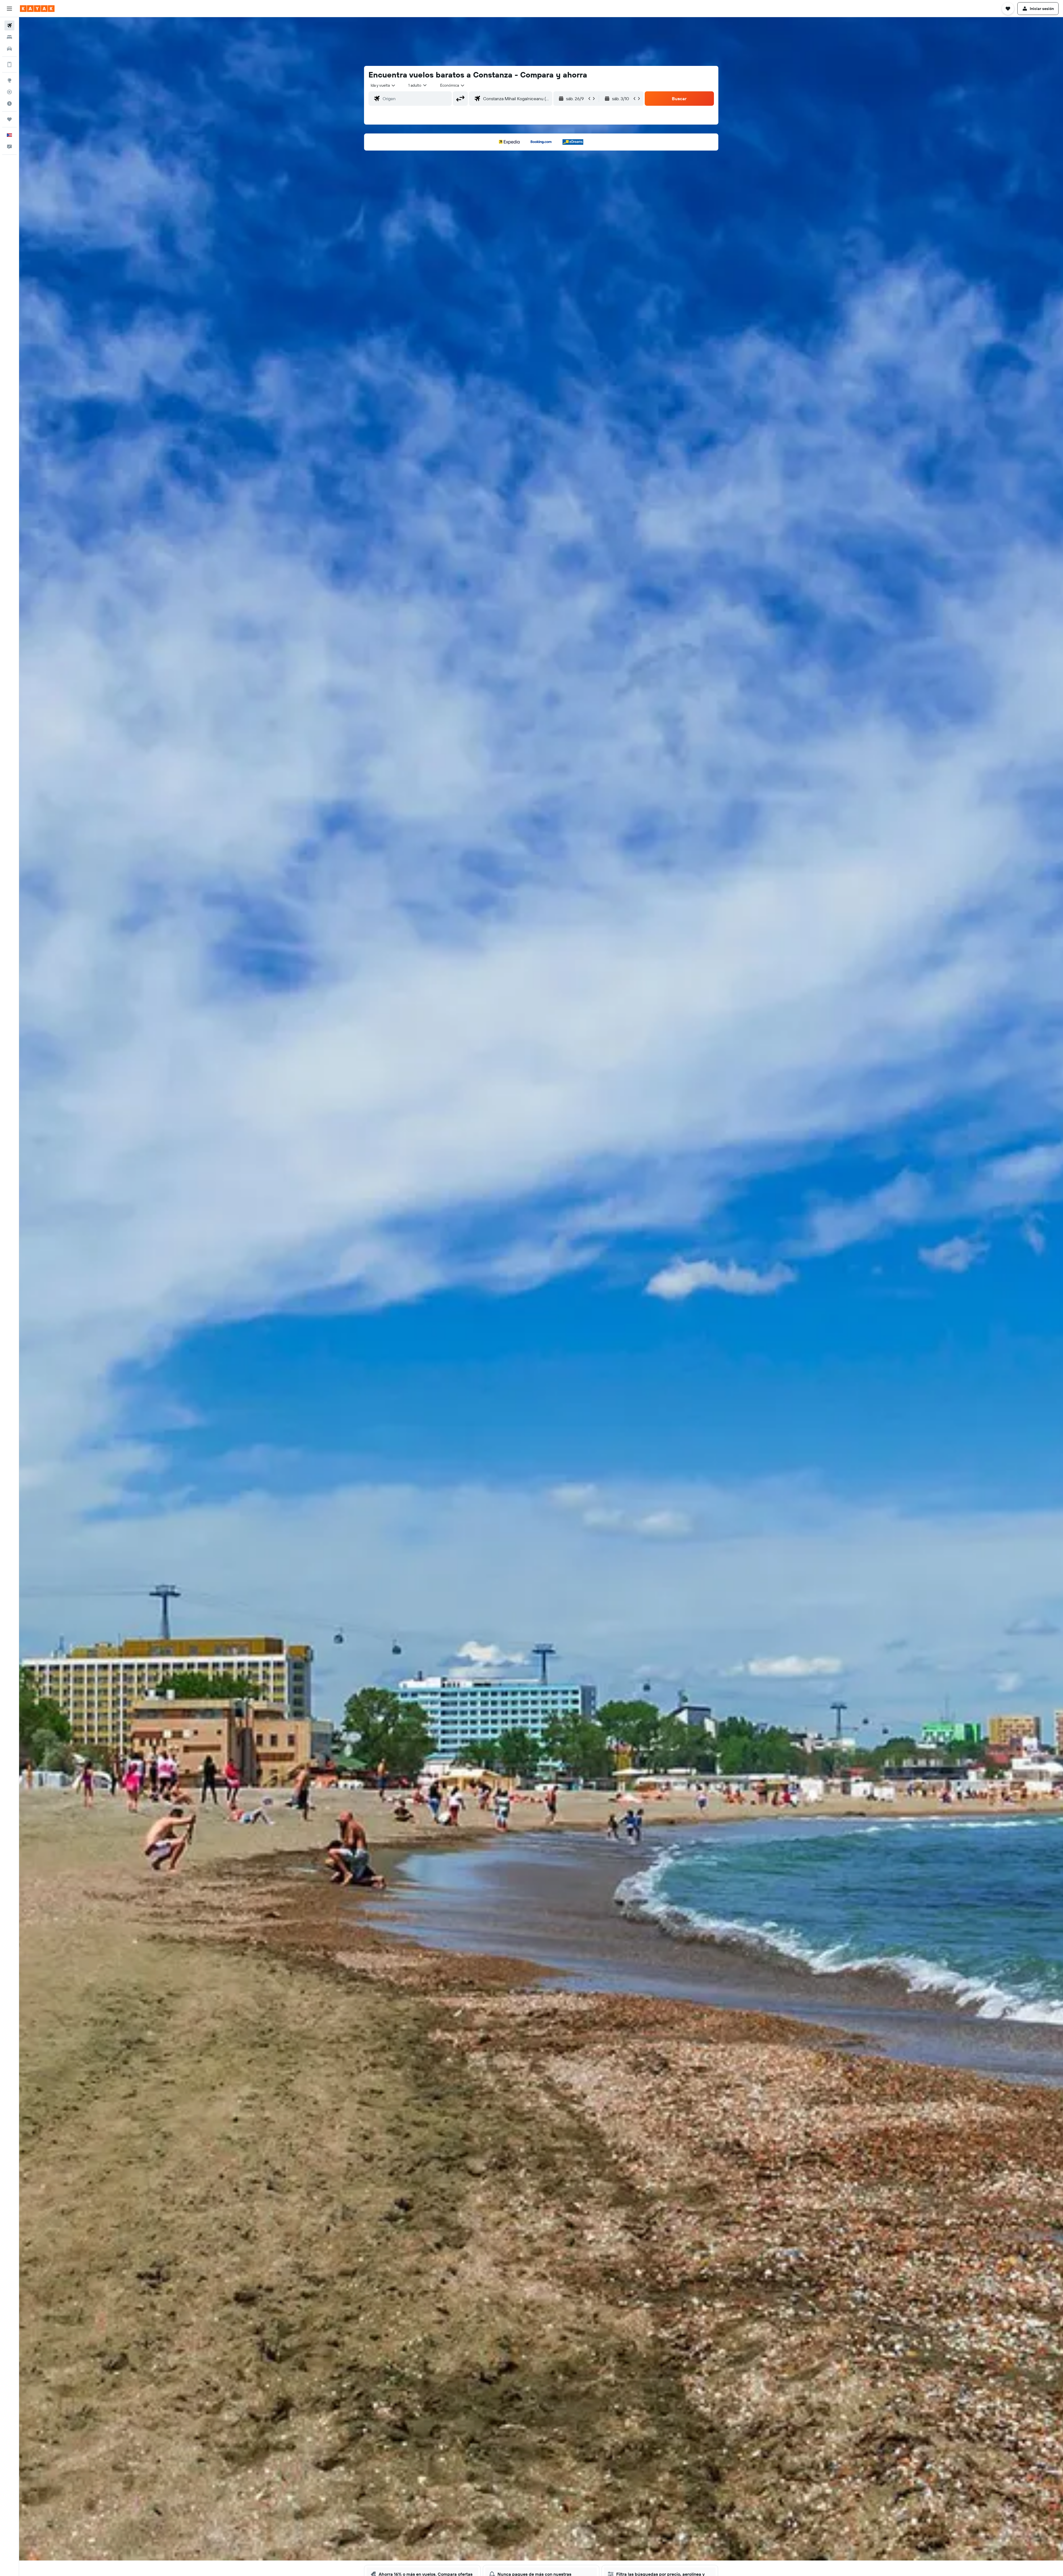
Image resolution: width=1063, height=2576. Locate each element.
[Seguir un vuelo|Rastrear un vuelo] (9, 92)
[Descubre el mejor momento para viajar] (9, 104)
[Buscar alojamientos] (9, 37)
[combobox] (383, 85)
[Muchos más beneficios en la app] (9, 64)
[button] (9, 9)
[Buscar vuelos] (9, 25)
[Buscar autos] (9, 49)
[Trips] (9, 119)
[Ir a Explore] (9, 80)
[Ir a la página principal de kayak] (37, 9)
